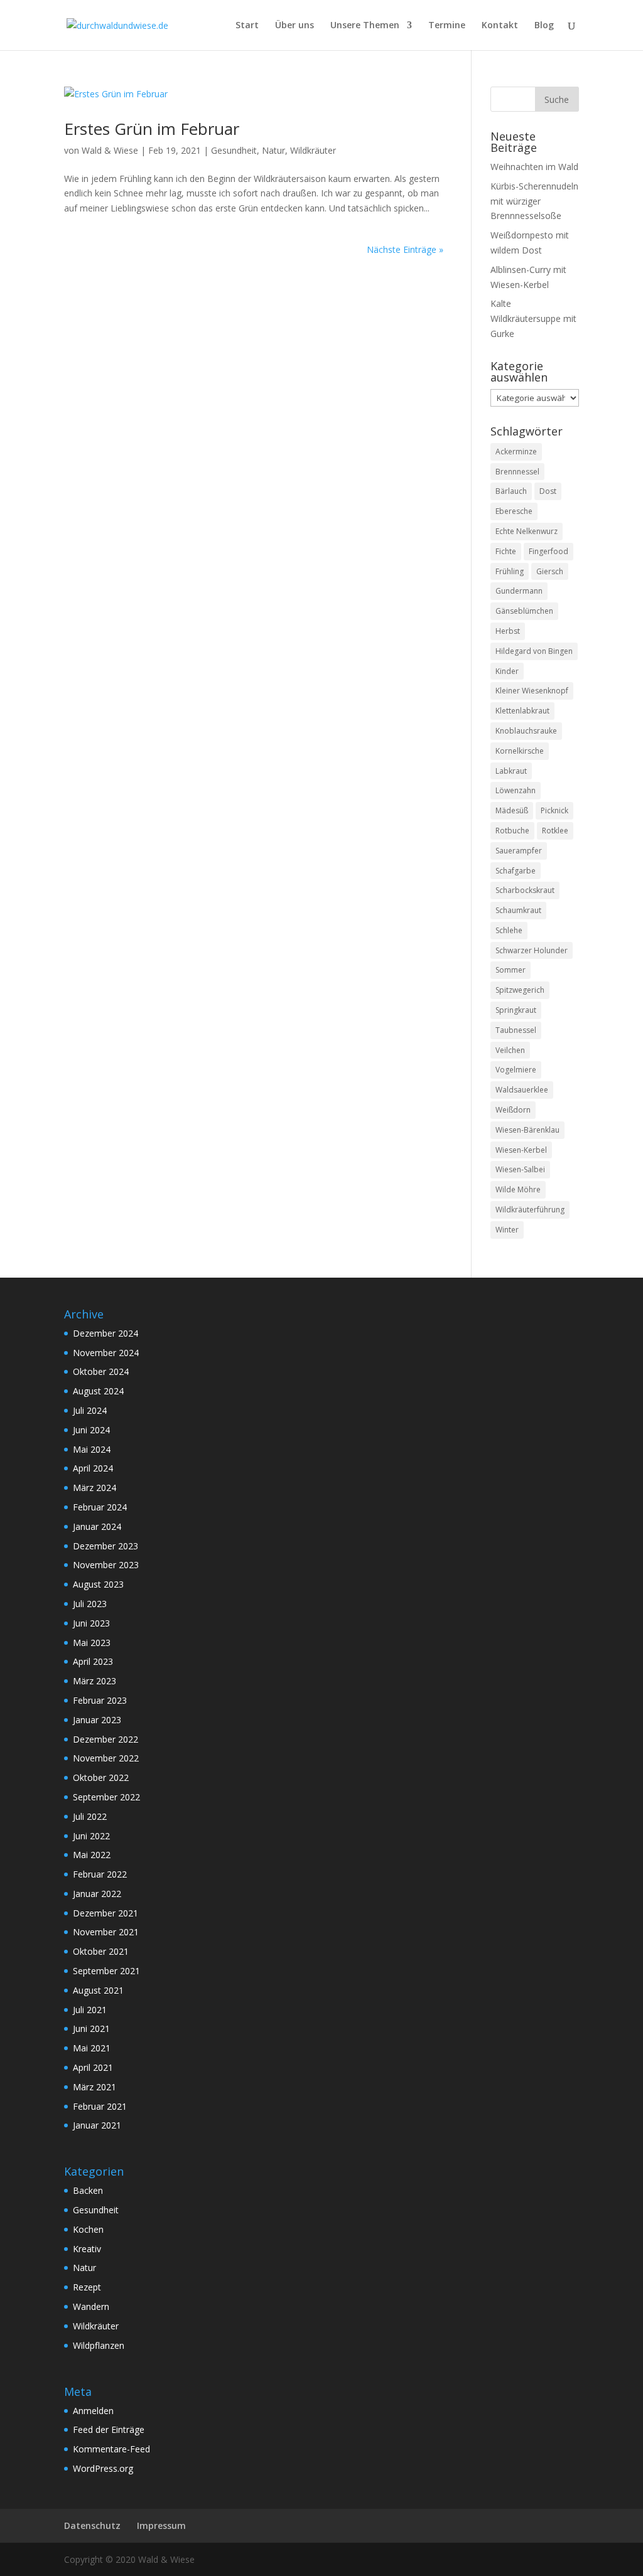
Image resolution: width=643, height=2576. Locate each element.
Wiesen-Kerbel (521, 1150)
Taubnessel (516, 1030)
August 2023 (98, 1584)
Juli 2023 (90, 1604)
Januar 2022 (97, 1894)
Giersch (550, 571)
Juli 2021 (90, 2010)
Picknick (554, 810)
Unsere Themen (365, 26)
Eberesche (514, 511)
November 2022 (106, 1758)
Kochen (88, 2229)
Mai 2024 (92, 1449)
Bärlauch (511, 491)
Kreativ (87, 2249)
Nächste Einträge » (405, 249)
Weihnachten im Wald (534, 167)
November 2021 (106, 1932)
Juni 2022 (91, 1836)
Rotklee (555, 831)
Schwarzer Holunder (532, 950)
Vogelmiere (516, 1070)
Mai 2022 (92, 1855)
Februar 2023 (100, 1700)
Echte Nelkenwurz (527, 531)
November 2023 (106, 1565)
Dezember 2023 (105, 1546)
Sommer (511, 970)
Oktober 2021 (101, 1951)
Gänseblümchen (524, 611)
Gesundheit (234, 150)
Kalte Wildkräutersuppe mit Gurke (533, 318)
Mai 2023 (92, 1643)
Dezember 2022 (105, 1739)
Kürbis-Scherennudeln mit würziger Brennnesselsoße (534, 201)
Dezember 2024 (105, 1333)
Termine (447, 26)
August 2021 (98, 1990)
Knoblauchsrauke (526, 731)
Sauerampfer (519, 851)
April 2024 (93, 1468)
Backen (88, 2190)
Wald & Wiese (110, 150)
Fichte (506, 551)
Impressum (161, 2525)
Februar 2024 (100, 1507)
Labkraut (511, 771)
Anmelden (93, 2411)
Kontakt (500, 26)
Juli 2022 (90, 1816)
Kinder (507, 671)
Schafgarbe (516, 871)
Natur (273, 150)
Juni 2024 (91, 1430)
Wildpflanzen (99, 2345)
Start (247, 26)
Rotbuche (512, 831)
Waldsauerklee (522, 1090)
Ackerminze (516, 452)
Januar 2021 (97, 2125)
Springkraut (516, 1010)
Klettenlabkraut (522, 711)
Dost (548, 491)
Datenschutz (92, 2525)
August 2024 (98, 1391)
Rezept (87, 2287)
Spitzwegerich (520, 990)
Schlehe (509, 930)
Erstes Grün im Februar (152, 129)
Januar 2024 (97, 1526)
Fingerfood (548, 551)
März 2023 (95, 1681)
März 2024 (95, 1488)
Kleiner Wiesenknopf (532, 691)
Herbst (508, 631)
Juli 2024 (90, 1410)
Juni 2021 (91, 2028)
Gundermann (519, 591)
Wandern (91, 2306)
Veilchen (510, 1050)
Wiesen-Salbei (520, 1169)
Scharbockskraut (525, 890)
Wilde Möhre (518, 1189)
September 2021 (106, 1971)
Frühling (510, 571)
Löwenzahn (516, 790)
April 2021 (93, 2067)
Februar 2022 (100, 1874)
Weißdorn (513, 1110)
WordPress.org (103, 2468)
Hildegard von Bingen (534, 651)
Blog (544, 26)
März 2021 (95, 2087)
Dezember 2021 (105, 1913)
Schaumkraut (518, 910)
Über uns (294, 26)
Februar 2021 (100, 2106)
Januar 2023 (97, 1720)
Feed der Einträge (109, 2429)
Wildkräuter (313, 150)
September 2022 (106, 1797)
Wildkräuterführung (530, 1210)
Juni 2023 (91, 1623)
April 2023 (93, 1661)
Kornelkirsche (520, 751)
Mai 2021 (92, 2048)
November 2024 (106, 1353)
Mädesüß (512, 810)
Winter (507, 1230)
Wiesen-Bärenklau (527, 1130)
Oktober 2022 (101, 1777)
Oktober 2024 (101, 1371)
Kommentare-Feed (111, 2449)
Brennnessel (517, 472)
